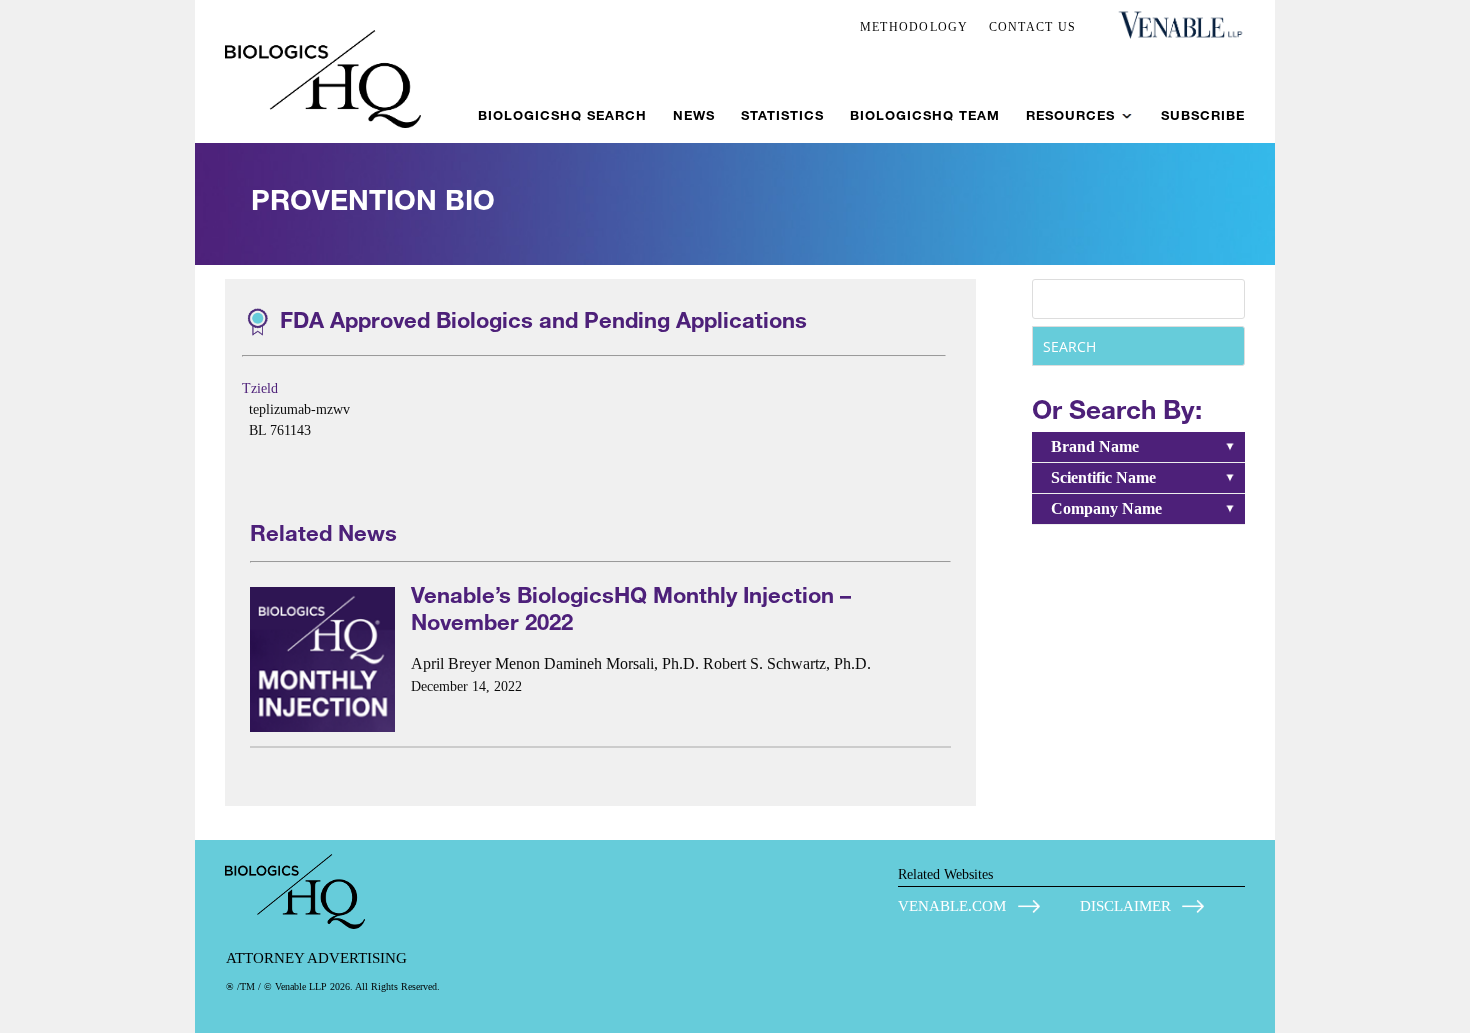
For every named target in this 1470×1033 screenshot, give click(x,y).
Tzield (260, 388)
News (694, 115)
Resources (1070, 115)
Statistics (782, 115)
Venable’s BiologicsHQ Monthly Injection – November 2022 (631, 608)
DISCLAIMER (1125, 906)
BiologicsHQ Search (562, 115)
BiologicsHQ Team (925, 115)
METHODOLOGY (914, 27)
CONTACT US (1033, 27)
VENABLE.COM (952, 906)
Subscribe (1203, 115)
